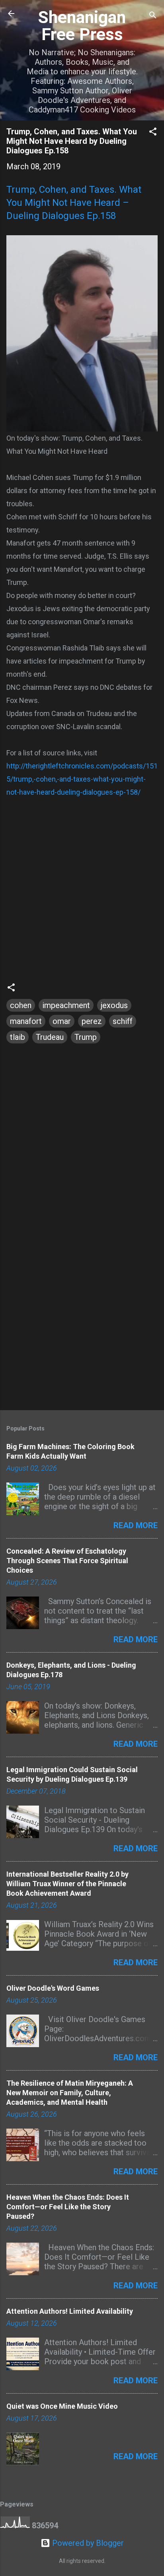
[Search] (153, 16)
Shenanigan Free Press (82, 26)
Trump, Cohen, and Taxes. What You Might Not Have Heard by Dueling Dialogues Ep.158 (72, 141)
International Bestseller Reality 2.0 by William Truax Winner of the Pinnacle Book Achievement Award (67, 1884)
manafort (26, 1021)
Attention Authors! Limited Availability (70, 2311)
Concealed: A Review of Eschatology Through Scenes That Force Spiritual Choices (67, 1561)
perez (92, 1021)
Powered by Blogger (87, 2543)
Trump (86, 1037)
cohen (21, 1005)
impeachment (66, 1005)
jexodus (114, 1005)
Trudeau (50, 1037)
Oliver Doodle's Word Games (53, 1988)
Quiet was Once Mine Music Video (62, 2406)
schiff (123, 1021)
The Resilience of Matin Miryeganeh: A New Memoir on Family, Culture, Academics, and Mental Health (70, 2093)
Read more (136, 1525)
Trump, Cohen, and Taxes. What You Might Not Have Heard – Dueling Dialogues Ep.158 (74, 203)
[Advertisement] (82, 1316)
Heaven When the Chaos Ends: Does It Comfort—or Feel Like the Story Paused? (68, 2207)
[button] (153, 133)
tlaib (18, 1037)
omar (62, 1021)
